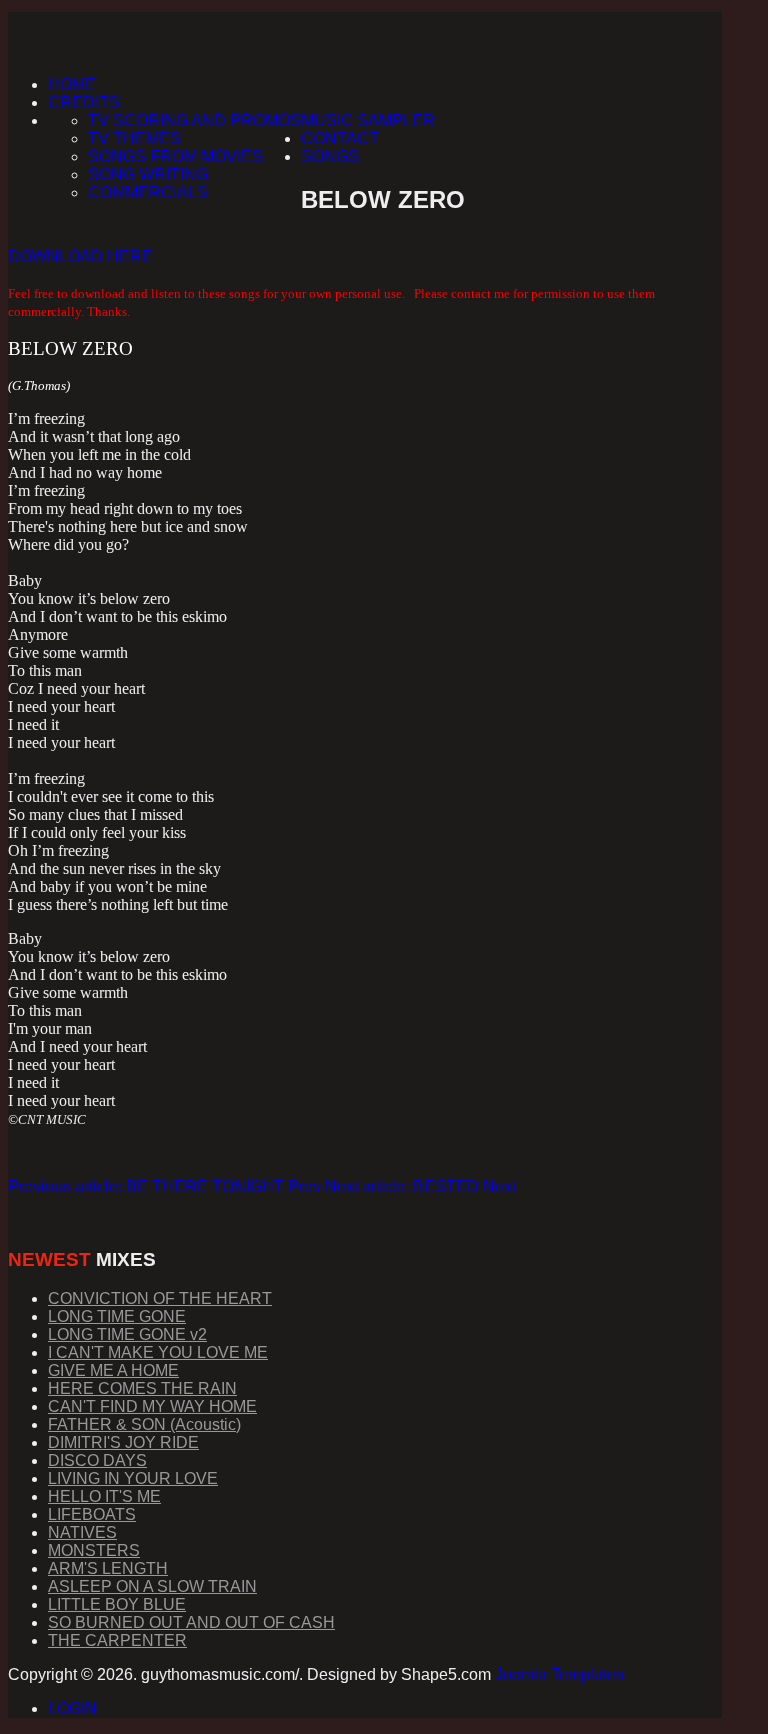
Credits (84, 102)
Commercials (148, 192)
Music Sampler (368, 120)
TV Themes (134, 138)
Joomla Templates (559, 1674)
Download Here (80, 256)
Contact (340, 138)
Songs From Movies (175, 156)
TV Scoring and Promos (194, 120)
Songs (330, 156)
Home (72, 84)
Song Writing (148, 174)
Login (72, 1708)
